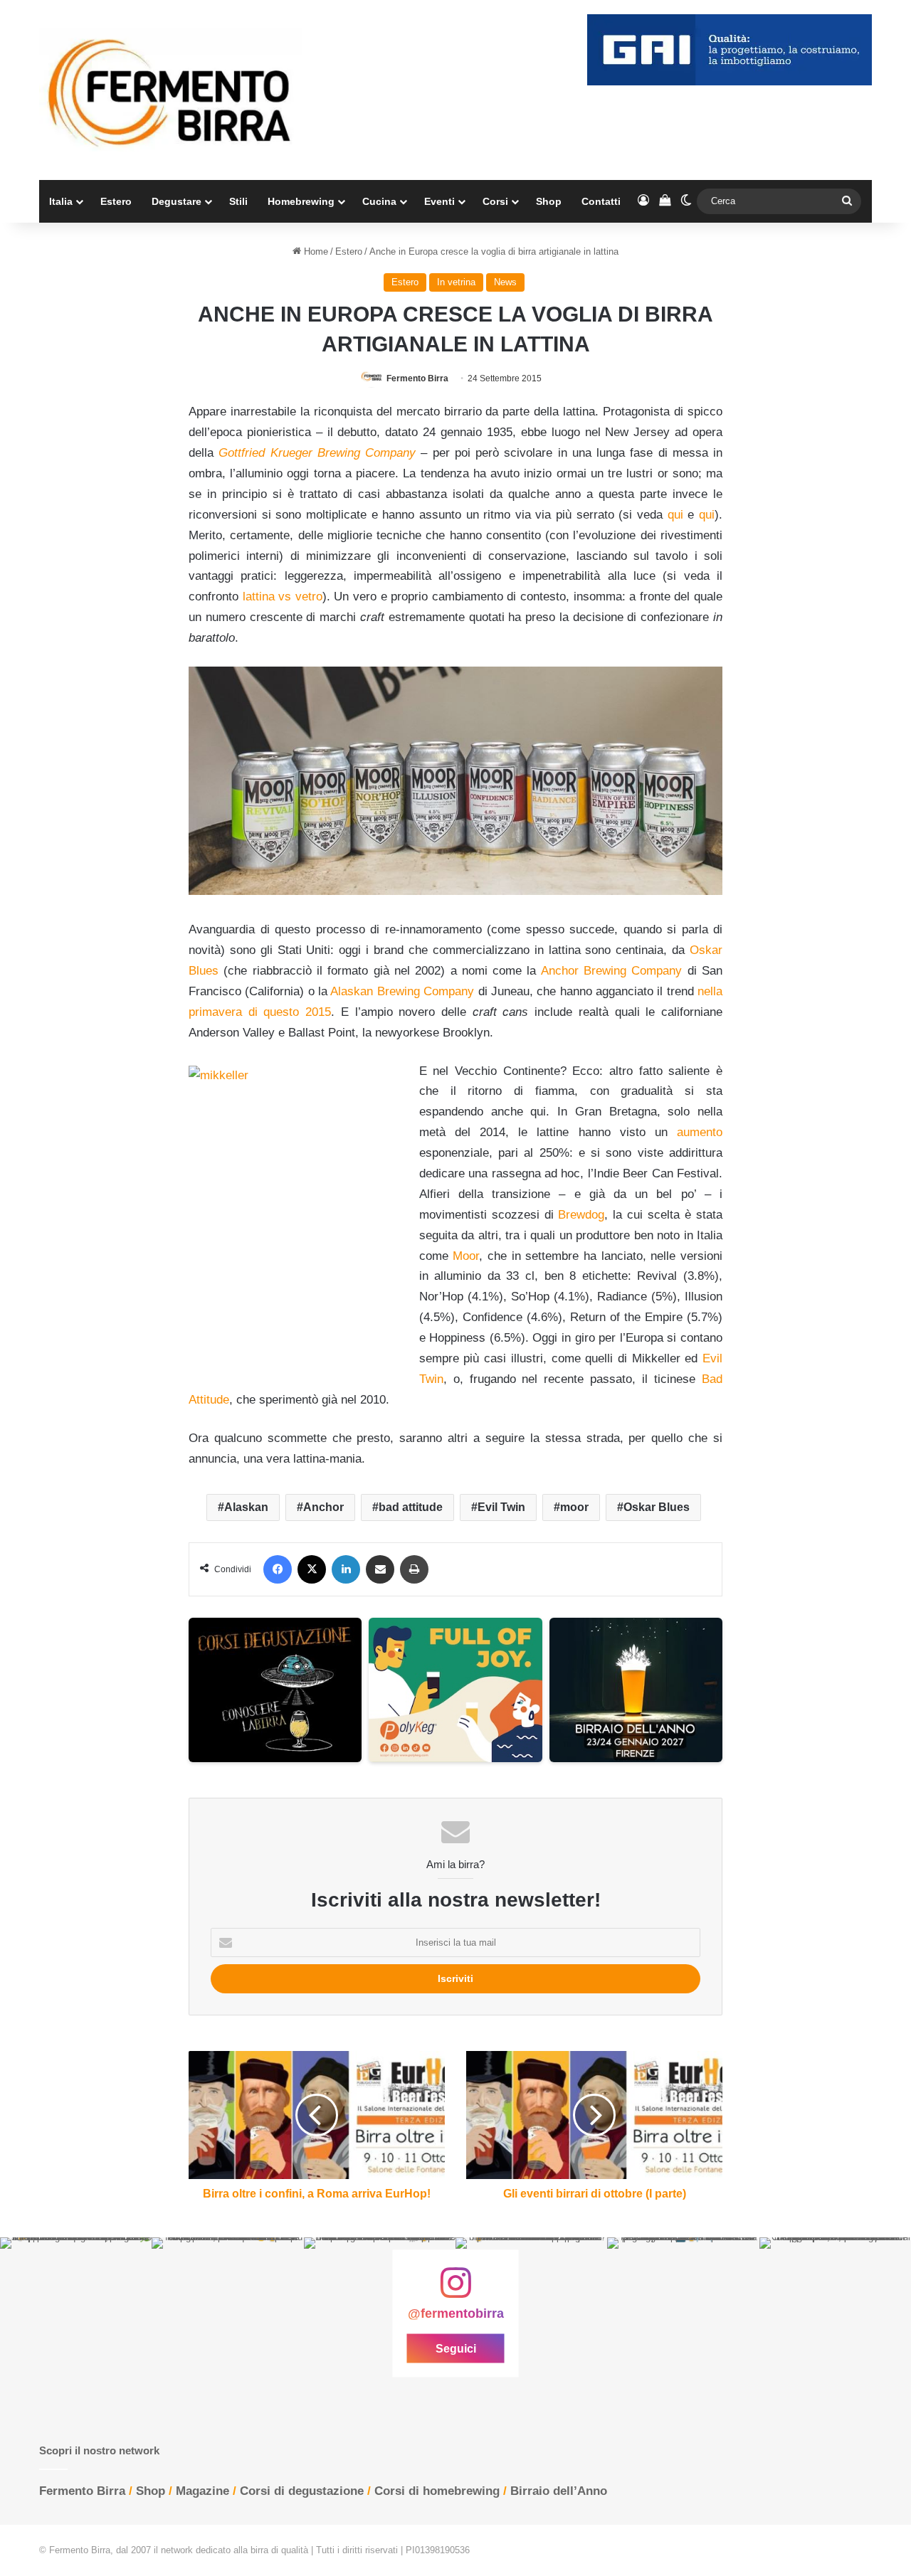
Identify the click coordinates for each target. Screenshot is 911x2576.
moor (574, 1507)
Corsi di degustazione (302, 2491)
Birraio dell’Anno (559, 2491)
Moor (466, 1256)
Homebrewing (301, 201)
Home (315, 251)
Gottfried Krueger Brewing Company (317, 453)
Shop (549, 201)
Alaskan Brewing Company (402, 991)
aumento (700, 1132)
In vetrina (456, 282)
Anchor (323, 1507)
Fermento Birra (417, 378)
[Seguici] (455, 2290)
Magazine (202, 2491)
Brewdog (581, 1215)
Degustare (177, 201)
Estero (116, 201)
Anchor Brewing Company (612, 971)
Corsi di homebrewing (437, 2491)
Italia (61, 201)
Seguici (456, 2349)
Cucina (379, 201)
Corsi (495, 201)
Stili (238, 201)
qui (675, 515)
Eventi (439, 201)
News (505, 282)
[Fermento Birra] (171, 90)
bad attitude (411, 1507)
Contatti (601, 201)
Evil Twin (501, 1507)
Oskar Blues (657, 1507)
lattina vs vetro (283, 597)
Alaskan (246, 1507)
